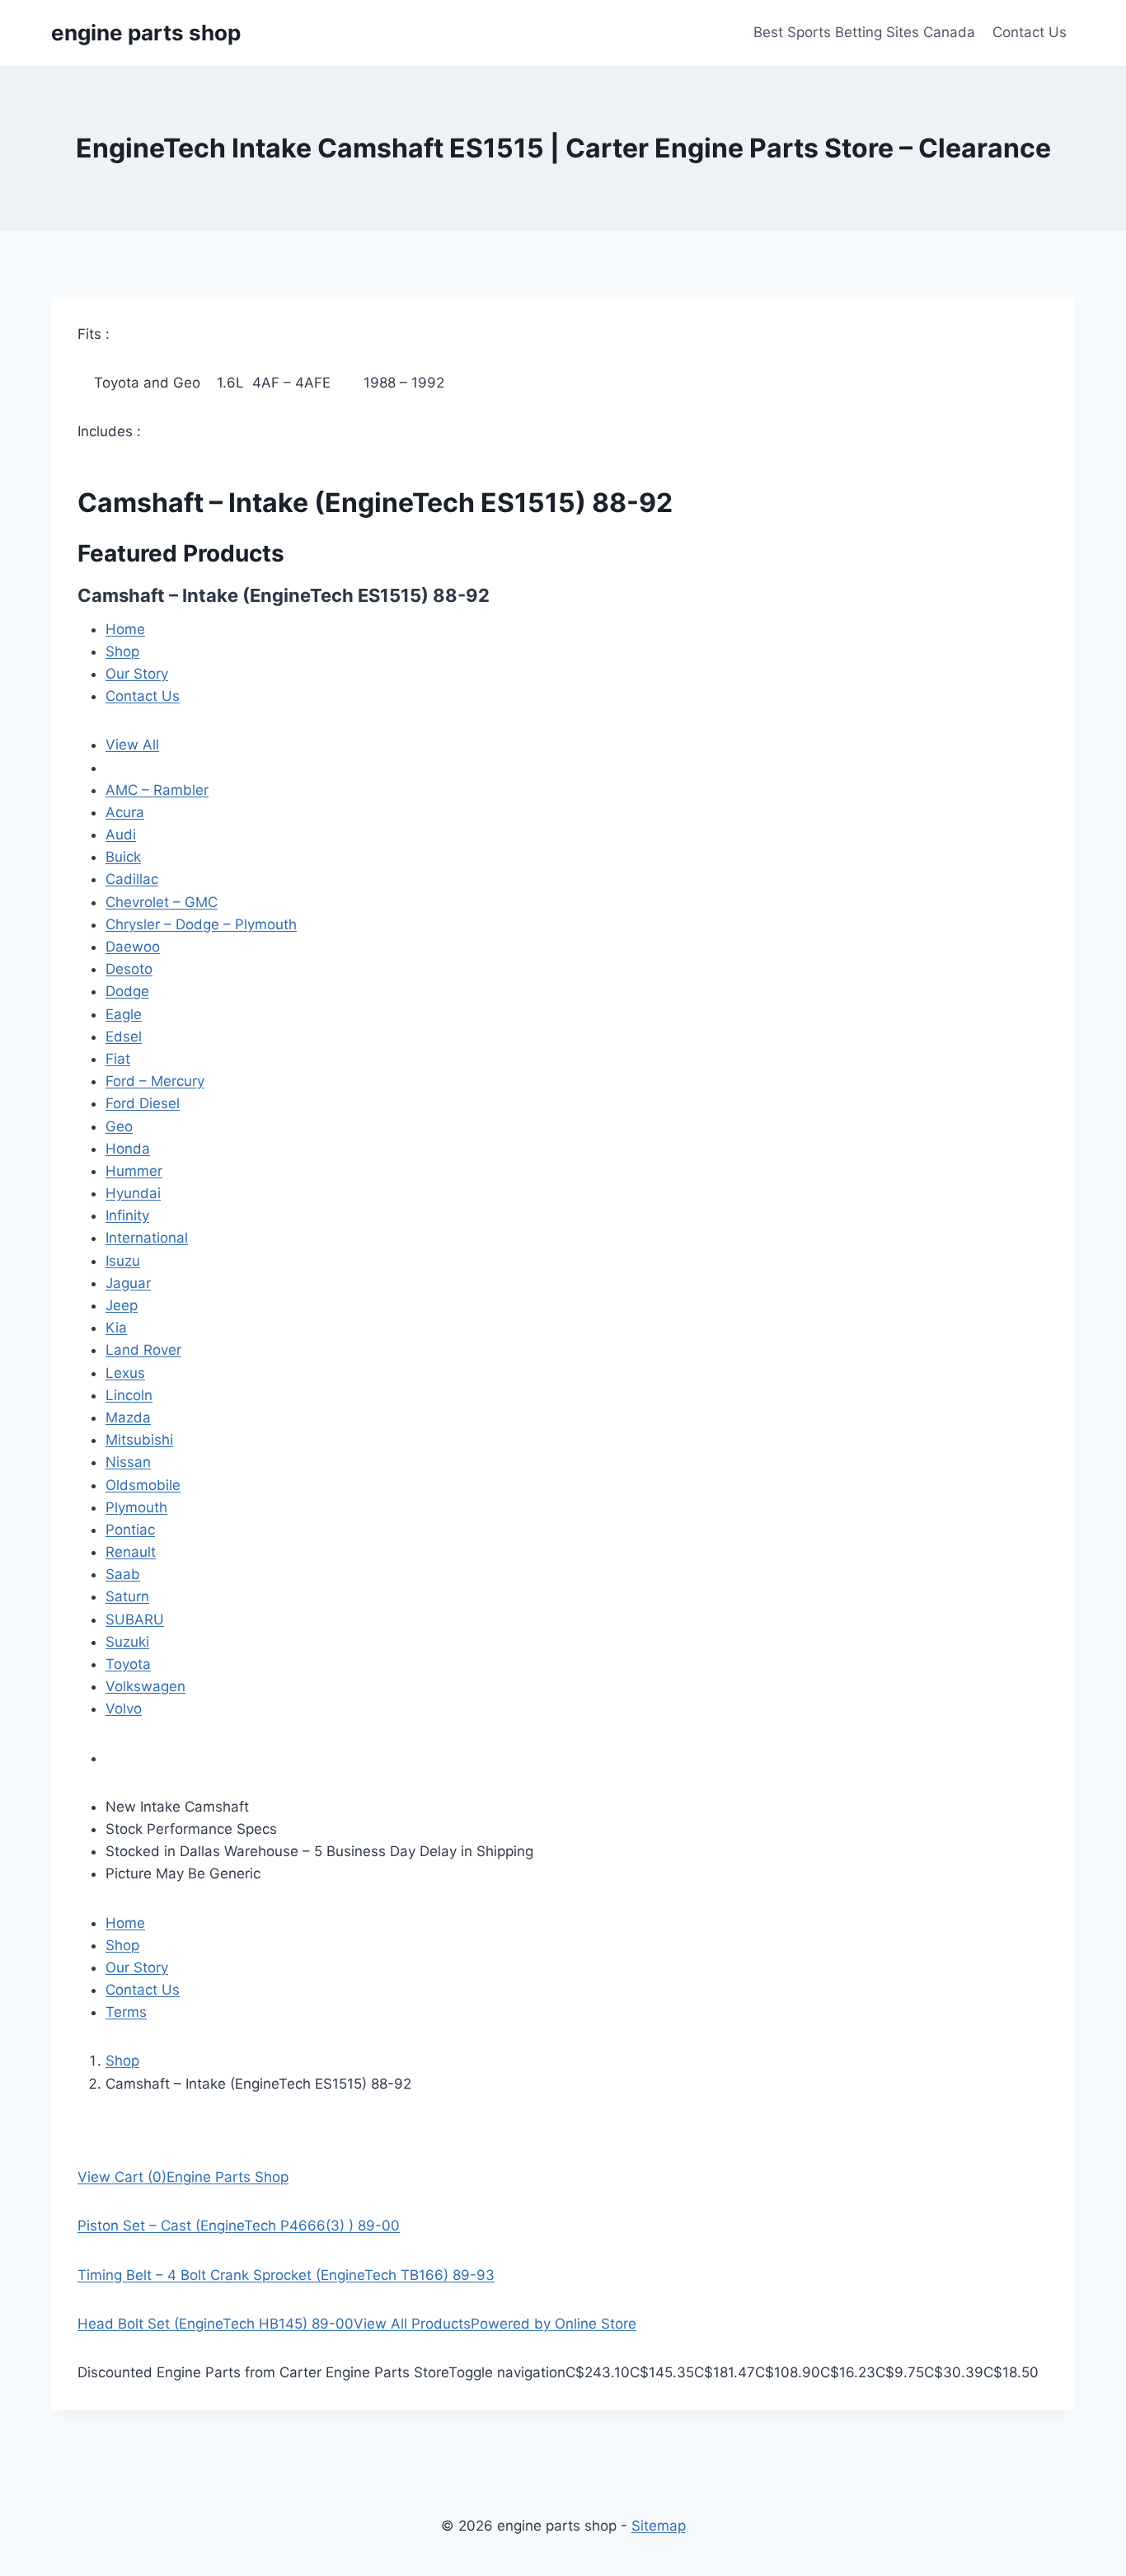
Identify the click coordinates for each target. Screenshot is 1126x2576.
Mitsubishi (139, 1440)
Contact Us (1030, 32)
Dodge (127, 991)
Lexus (125, 1373)
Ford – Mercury (155, 1081)
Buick (123, 857)
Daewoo (133, 947)
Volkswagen (145, 1686)
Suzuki (127, 1642)
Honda (128, 1149)
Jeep (122, 1305)
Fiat (118, 1059)
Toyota (128, 1664)
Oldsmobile (143, 1485)
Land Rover (143, 1350)
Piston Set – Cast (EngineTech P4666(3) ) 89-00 (239, 2226)
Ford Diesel (143, 1103)
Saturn (127, 1596)
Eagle (124, 1014)
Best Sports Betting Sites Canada (864, 32)
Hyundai (133, 1193)
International (147, 1238)
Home (125, 629)
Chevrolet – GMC (162, 902)
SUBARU (135, 1619)
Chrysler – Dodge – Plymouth (201, 924)
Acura (125, 812)
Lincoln (129, 1395)
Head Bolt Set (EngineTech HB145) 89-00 (216, 2324)
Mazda (128, 1417)
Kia (116, 1328)
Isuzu (123, 1261)
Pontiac (130, 1530)
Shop (122, 651)
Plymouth (136, 1507)
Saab (123, 1574)
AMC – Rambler (157, 790)
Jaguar (128, 1283)
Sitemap (659, 2526)
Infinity (127, 1215)
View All (132, 745)
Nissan (128, 1462)
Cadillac (132, 879)
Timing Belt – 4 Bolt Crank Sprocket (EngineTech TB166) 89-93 (286, 2275)
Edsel (124, 1037)
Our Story (137, 674)
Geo (119, 1126)
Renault (131, 1552)
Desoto (129, 969)
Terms (126, 2012)
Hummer (134, 1171)
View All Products (412, 2324)
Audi (121, 834)
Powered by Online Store (554, 2324)
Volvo (124, 1709)
